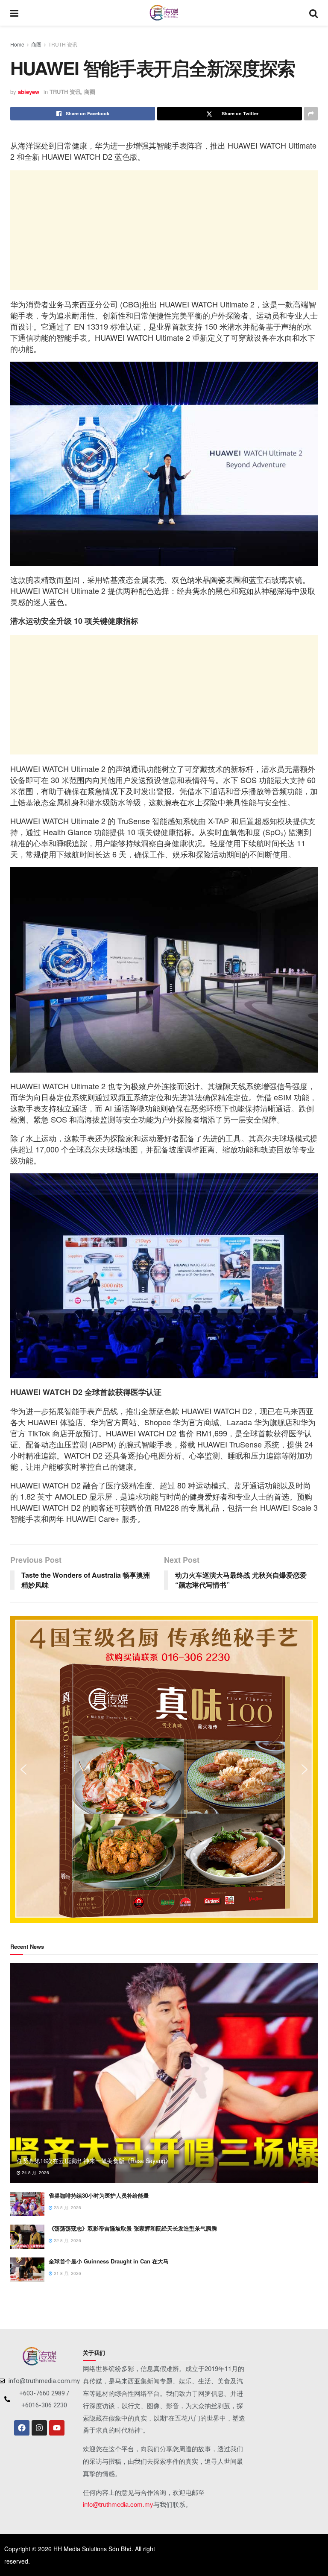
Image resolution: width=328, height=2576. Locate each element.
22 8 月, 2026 (67, 2240)
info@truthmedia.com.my (118, 2504)
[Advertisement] (164, 230)
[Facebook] (22, 2428)
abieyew (29, 92)
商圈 (36, 44)
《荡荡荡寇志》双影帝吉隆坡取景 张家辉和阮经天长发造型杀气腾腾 (133, 2228)
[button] (23, 1769)
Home (17, 44)
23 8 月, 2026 (67, 2208)
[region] (164, 1769)
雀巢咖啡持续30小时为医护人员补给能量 (99, 2195)
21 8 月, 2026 (67, 2273)
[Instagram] (39, 2428)
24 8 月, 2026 (35, 2172)
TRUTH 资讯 (63, 44)
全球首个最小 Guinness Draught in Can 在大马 (109, 2261)
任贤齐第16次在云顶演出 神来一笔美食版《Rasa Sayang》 (94, 2161)
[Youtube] (57, 2428)
